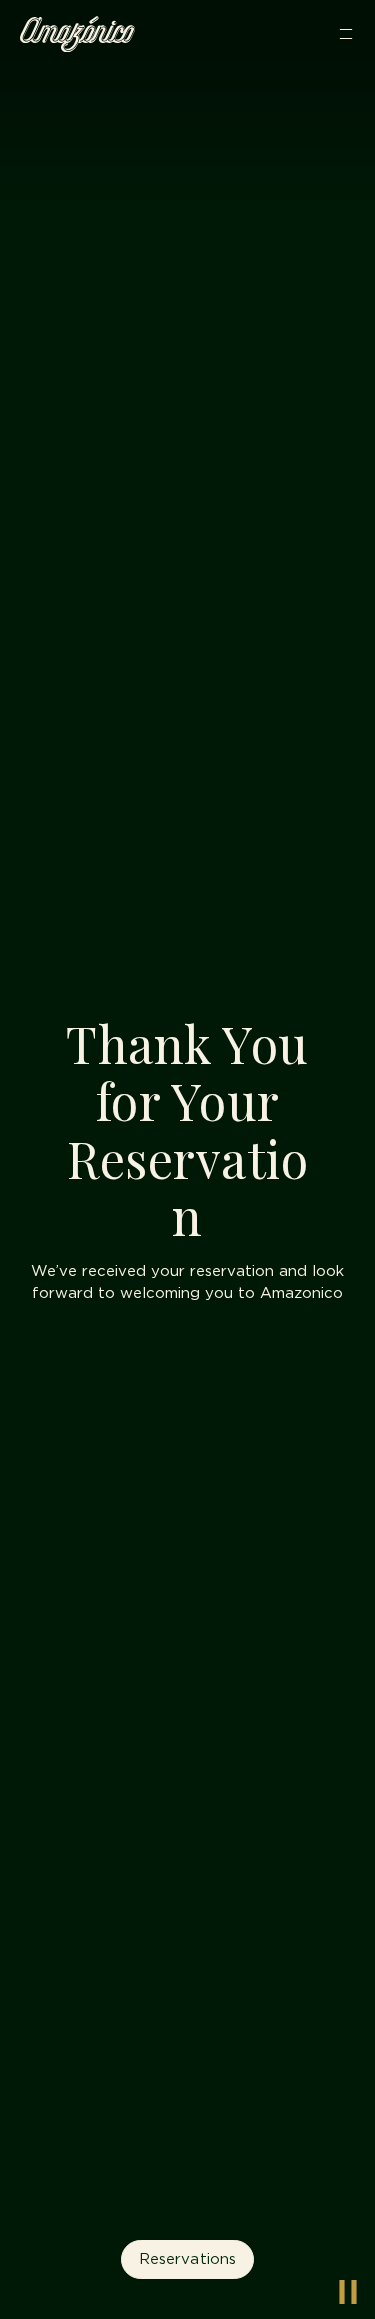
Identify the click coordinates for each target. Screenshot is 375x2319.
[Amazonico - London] (77, 34)
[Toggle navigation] (346, 34)
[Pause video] (348, 2292)
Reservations (188, 2259)
